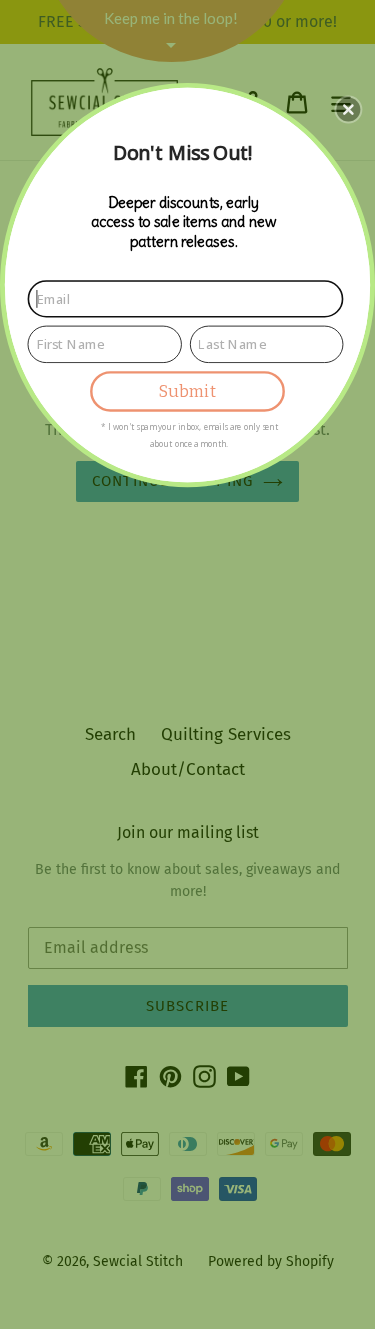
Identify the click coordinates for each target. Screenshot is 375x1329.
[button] (348, 109)
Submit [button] (187, 390)
